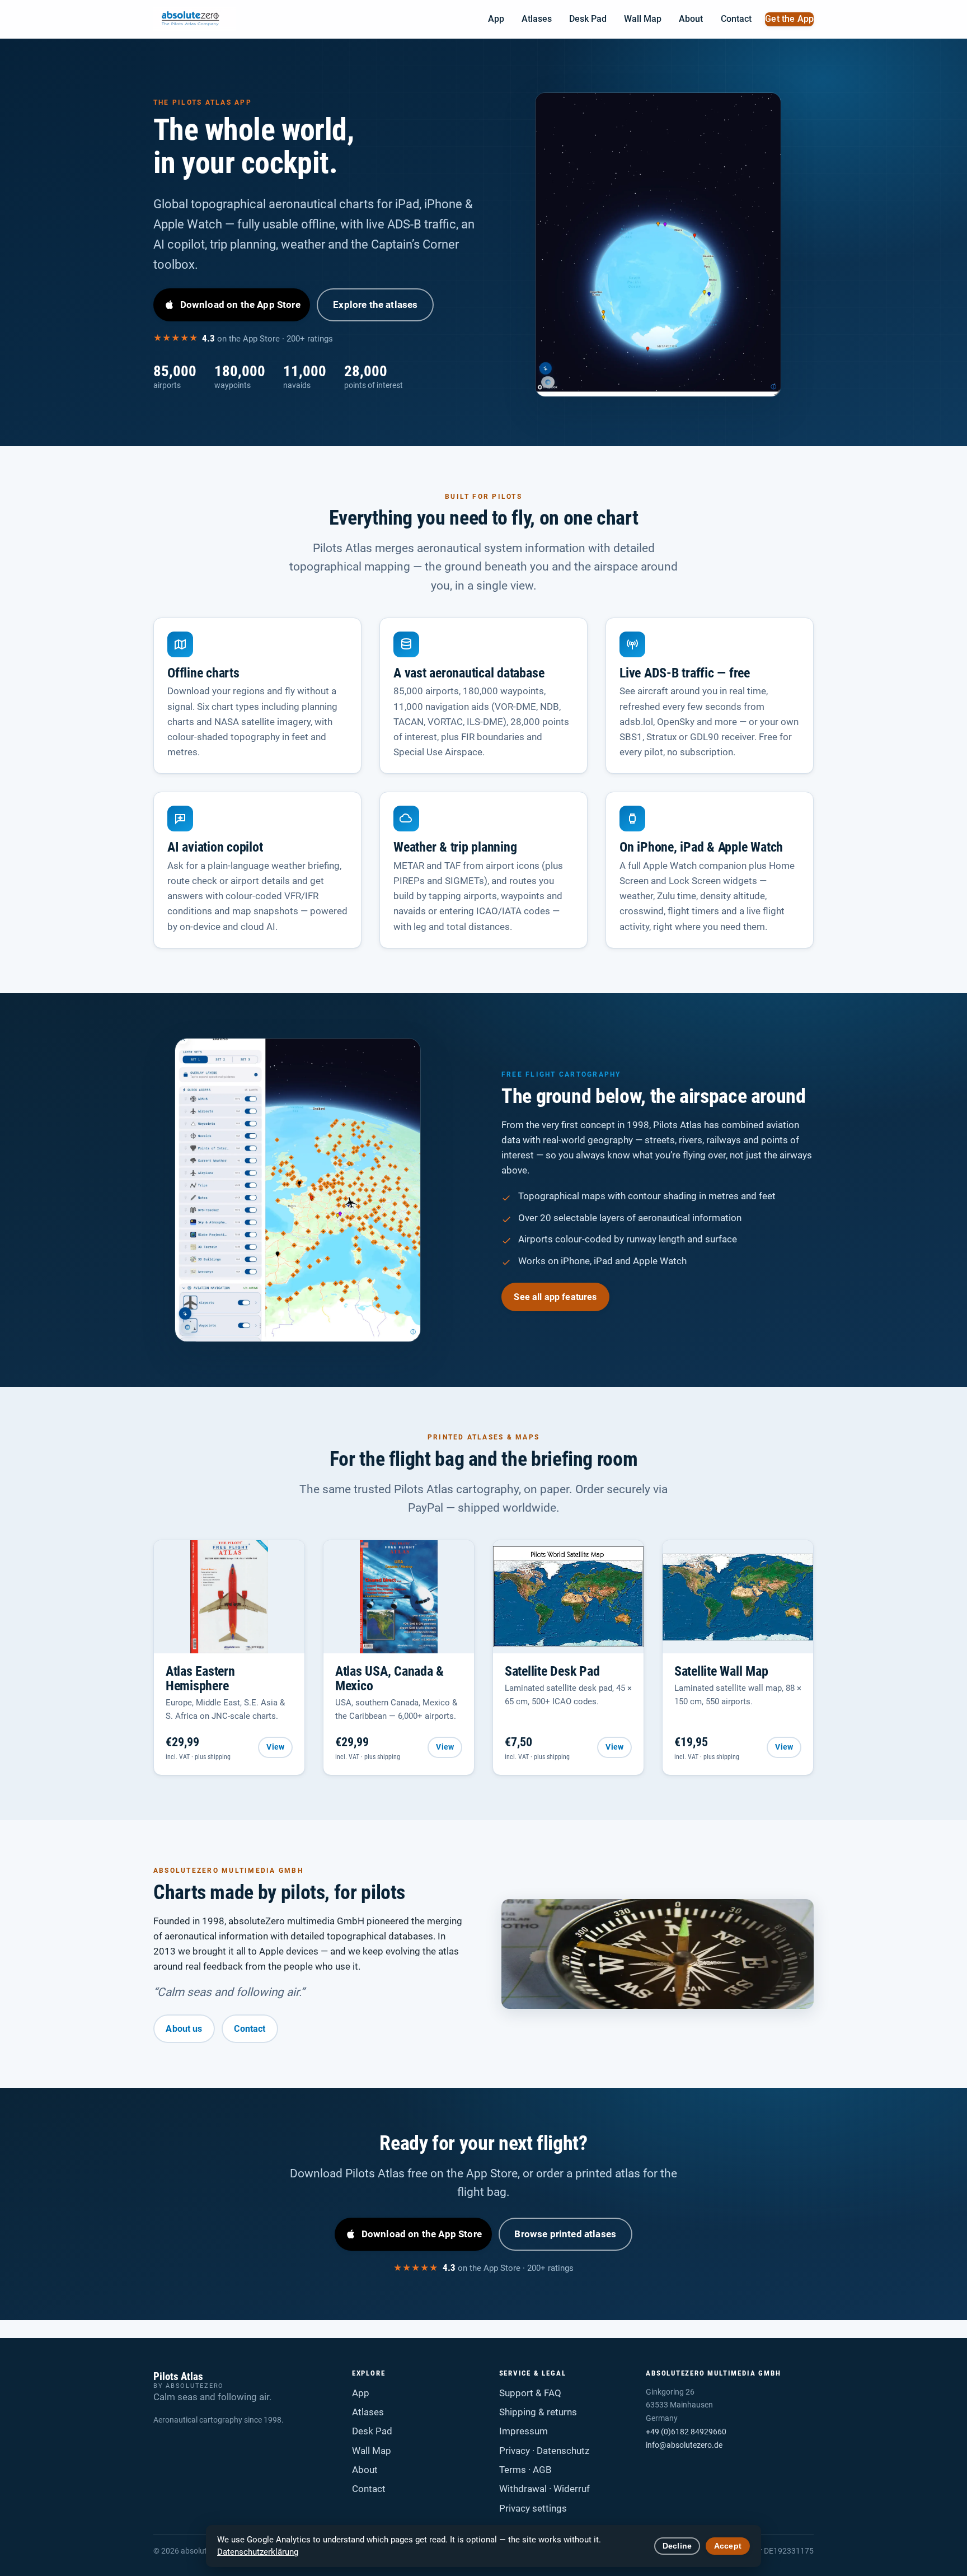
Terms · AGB (525, 2470)
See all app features (555, 1297)
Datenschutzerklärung (258, 2552)
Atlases (537, 19)
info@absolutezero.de (684, 2445)
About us (184, 2029)
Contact (736, 19)
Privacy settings (533, 2508)
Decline (677, 2546)
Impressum (524, 2431)
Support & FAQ (530, 2393)
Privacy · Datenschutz (544, 2451)
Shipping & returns (538, 2412)
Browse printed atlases (565, 2234)
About (691, 19)
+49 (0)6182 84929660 (686, 2432)
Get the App (789, 19)
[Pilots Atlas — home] (194, 19)
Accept (728, 2546)
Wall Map (643, 19)
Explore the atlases (375, 305)
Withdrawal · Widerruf (544, 2489)
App (496, 19)
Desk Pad (588, 19)
